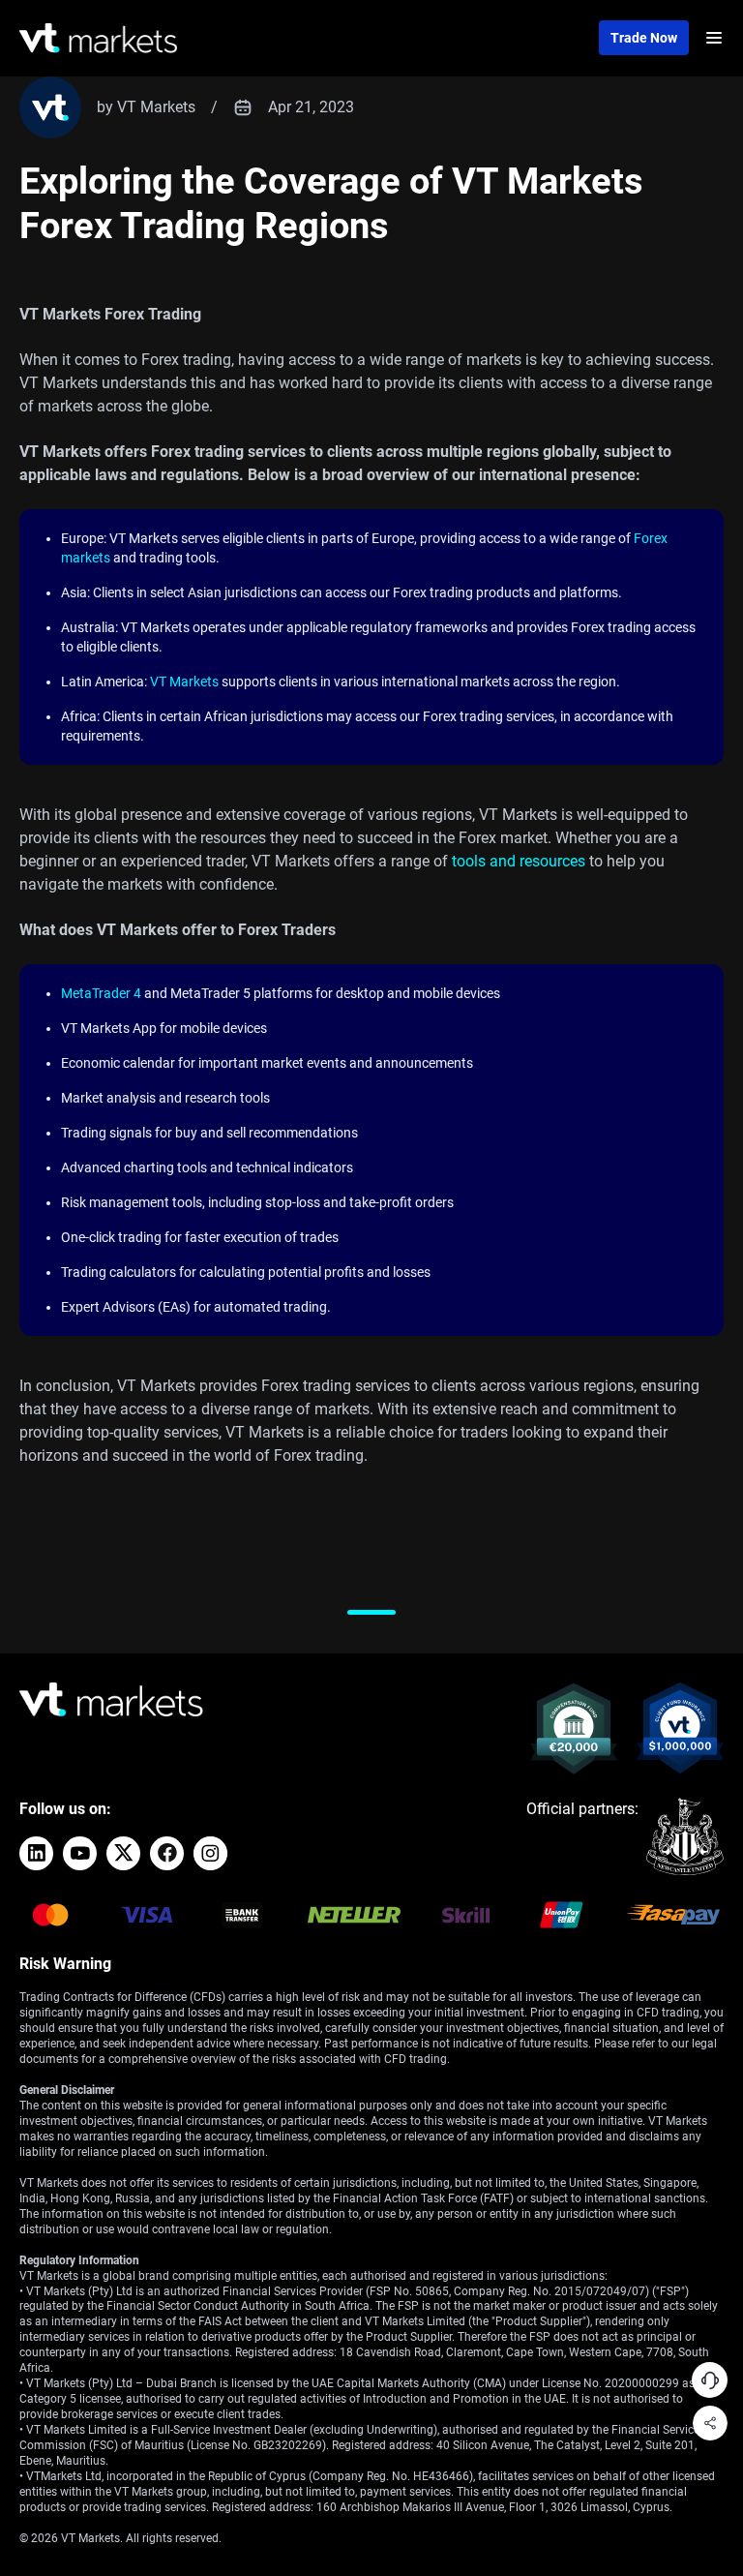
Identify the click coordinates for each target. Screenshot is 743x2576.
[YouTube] (80, 1853)
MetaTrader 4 (101, 993)
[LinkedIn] (36, 1853)
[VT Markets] (98, 38)
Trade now (644, 38)
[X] (123, 1853)
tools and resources (519, 861)
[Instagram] (210, 1853)
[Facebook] (167, 1853)
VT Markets (184, 682)
